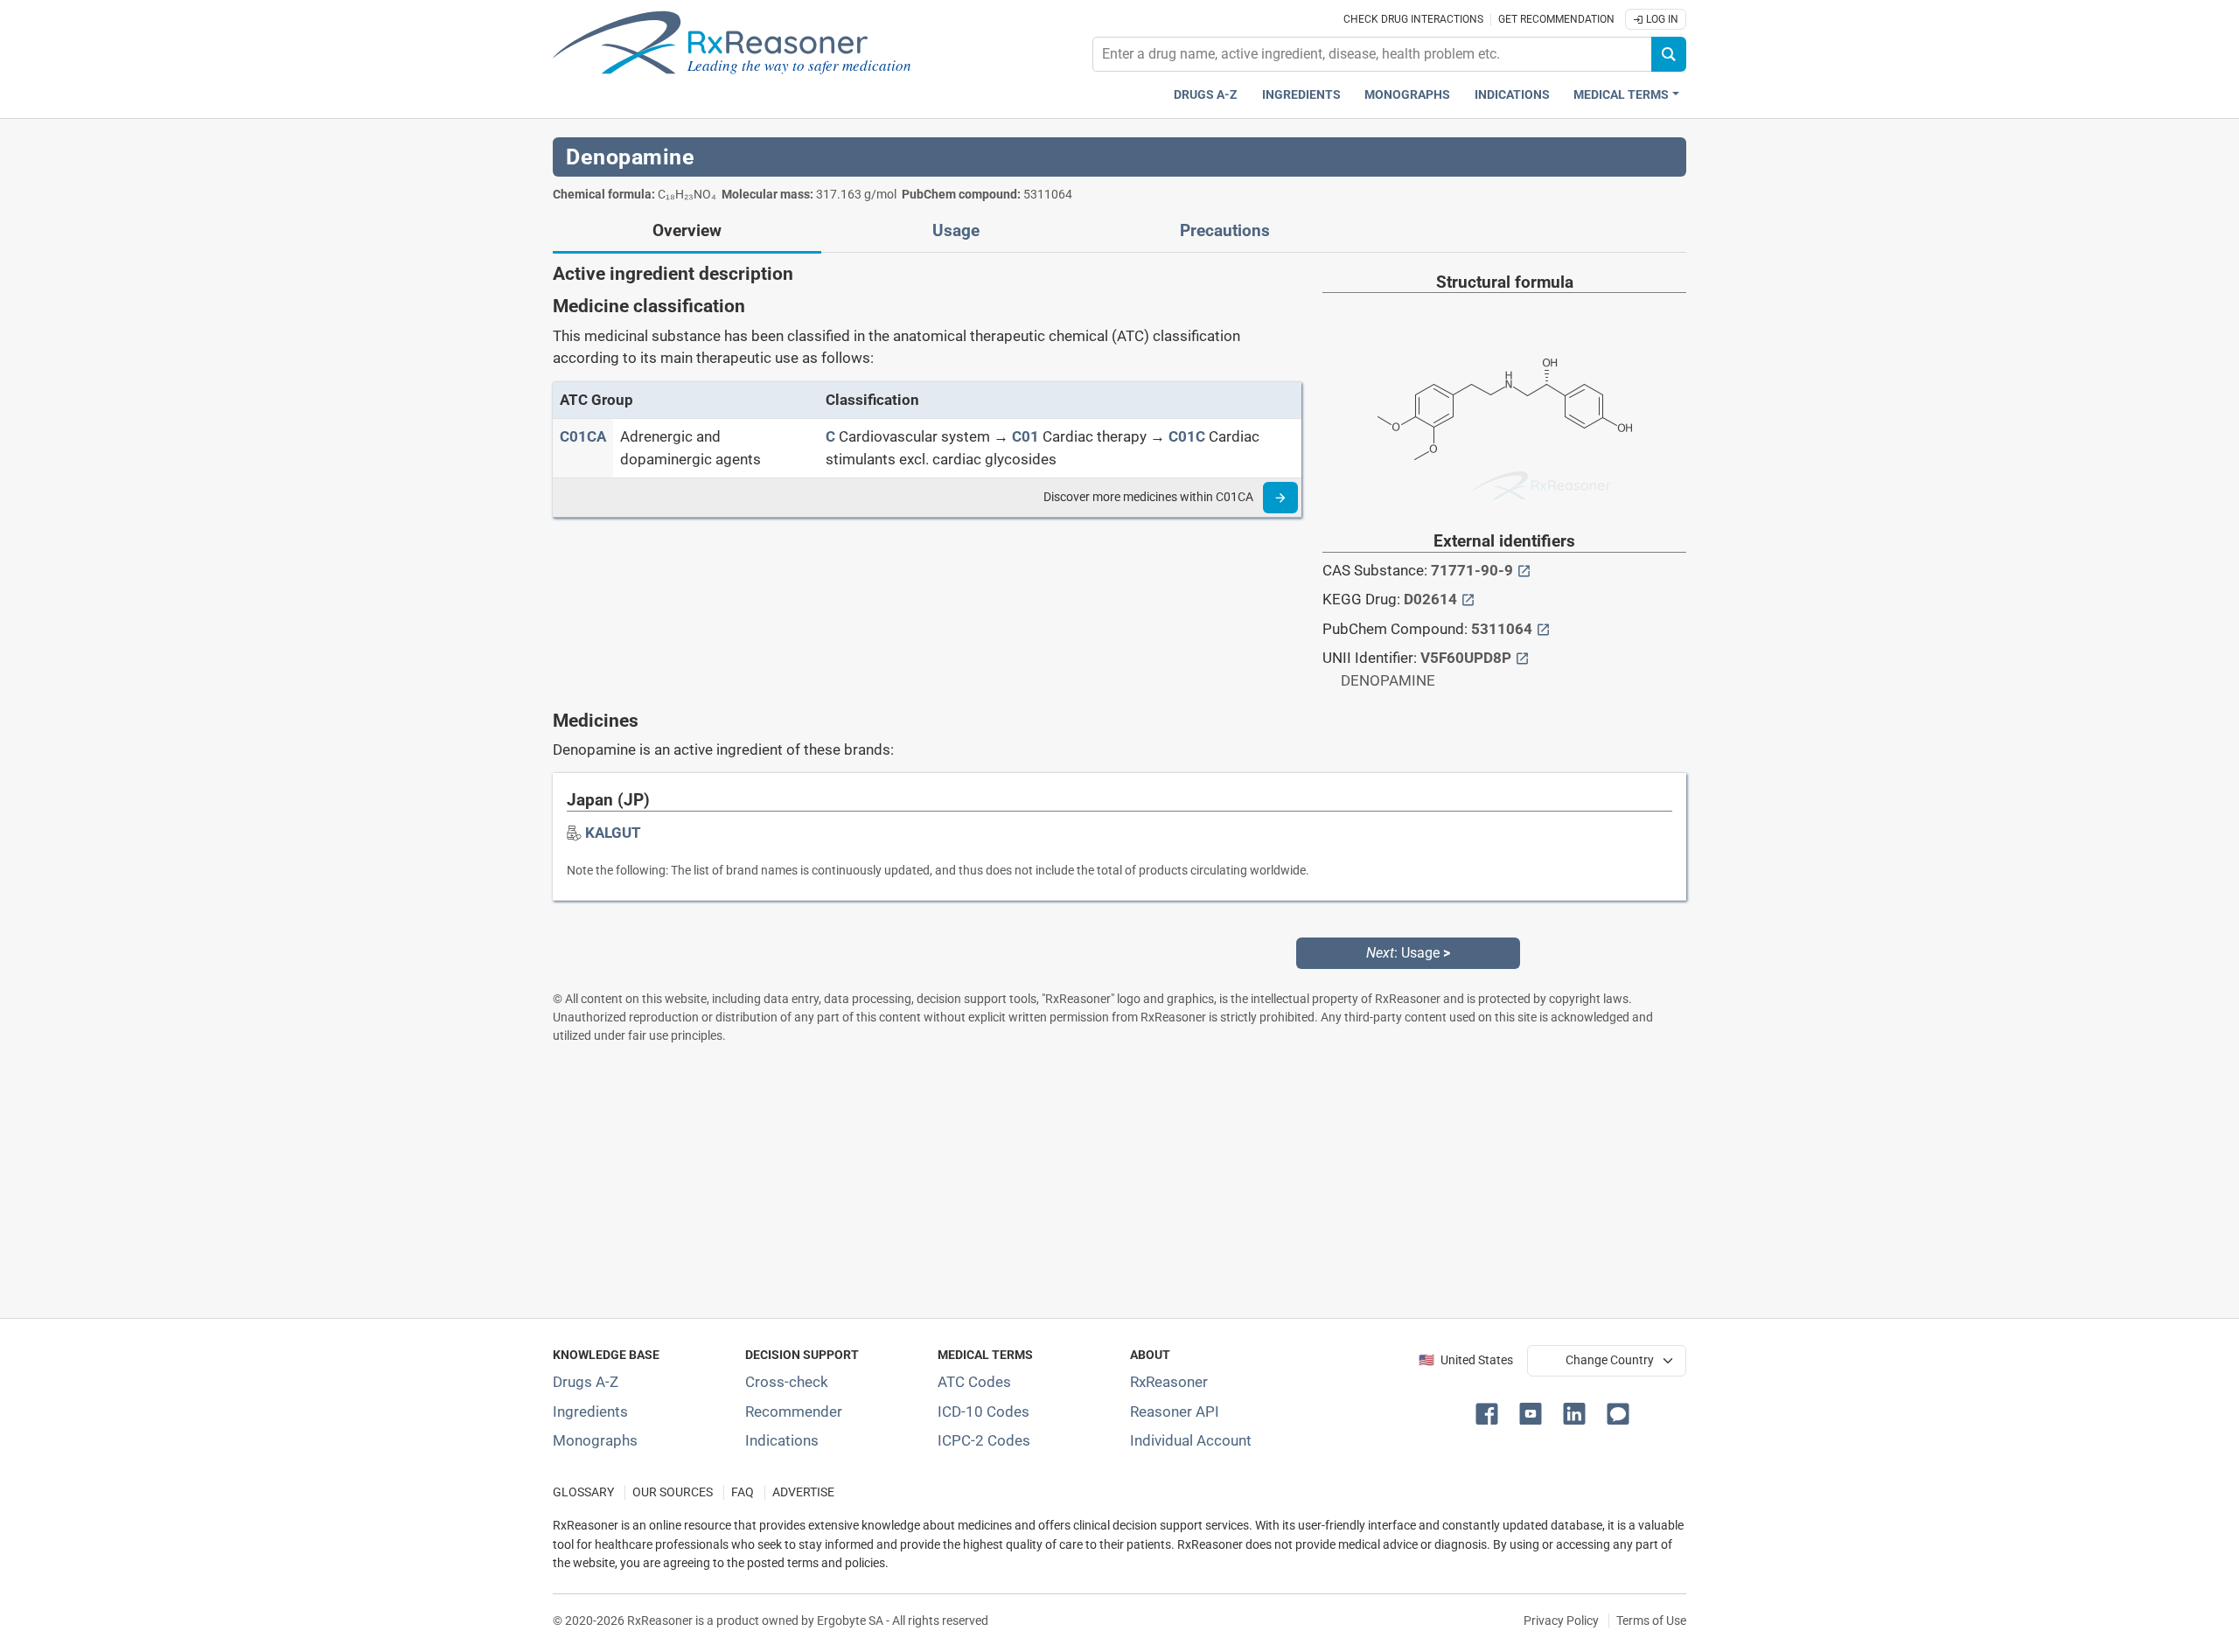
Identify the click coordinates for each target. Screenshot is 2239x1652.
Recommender (794, 1412)
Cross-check (787, 1382)
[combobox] (1372, 54)
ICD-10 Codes (983, 1412)
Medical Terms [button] (1621, 95)
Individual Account (1191, 1440)
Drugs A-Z (1206, 95)
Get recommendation (1556, 19)
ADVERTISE (803, 1492)
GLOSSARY (583, 1492)
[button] (1490, 1412)
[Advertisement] (1078, 1181)
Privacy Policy (1561, 1621)
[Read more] (1280, 498)
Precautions (1225, 231)
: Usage (1408, 953)
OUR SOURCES (673, 1492)
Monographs (1407, 95)
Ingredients (1301, 95)
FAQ (743, 1492)
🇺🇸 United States (1466, 1360)
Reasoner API (1175, 1412)
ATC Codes (974, 1382)
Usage (956, 231)
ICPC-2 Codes (984, 1440)
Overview (687, 231)
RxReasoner (1169, 1382)
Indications (1512, 95)
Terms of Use (1651, 1621)
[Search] (1669, 54)
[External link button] (1524, 570)
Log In (1661, 19)
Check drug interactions (1413, 19)
